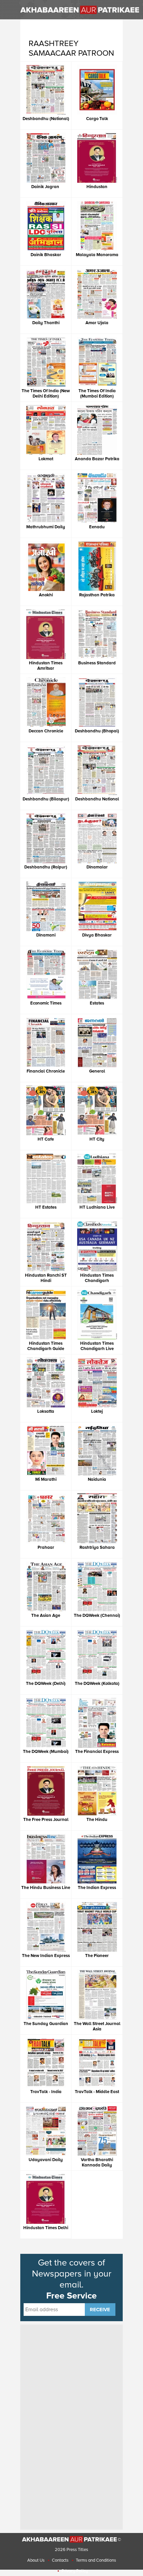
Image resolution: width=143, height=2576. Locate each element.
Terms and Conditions (96, 2560)
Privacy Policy (75, 2571)
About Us (36, 2560)
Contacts (60, 2560)
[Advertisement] (71, 2426)
